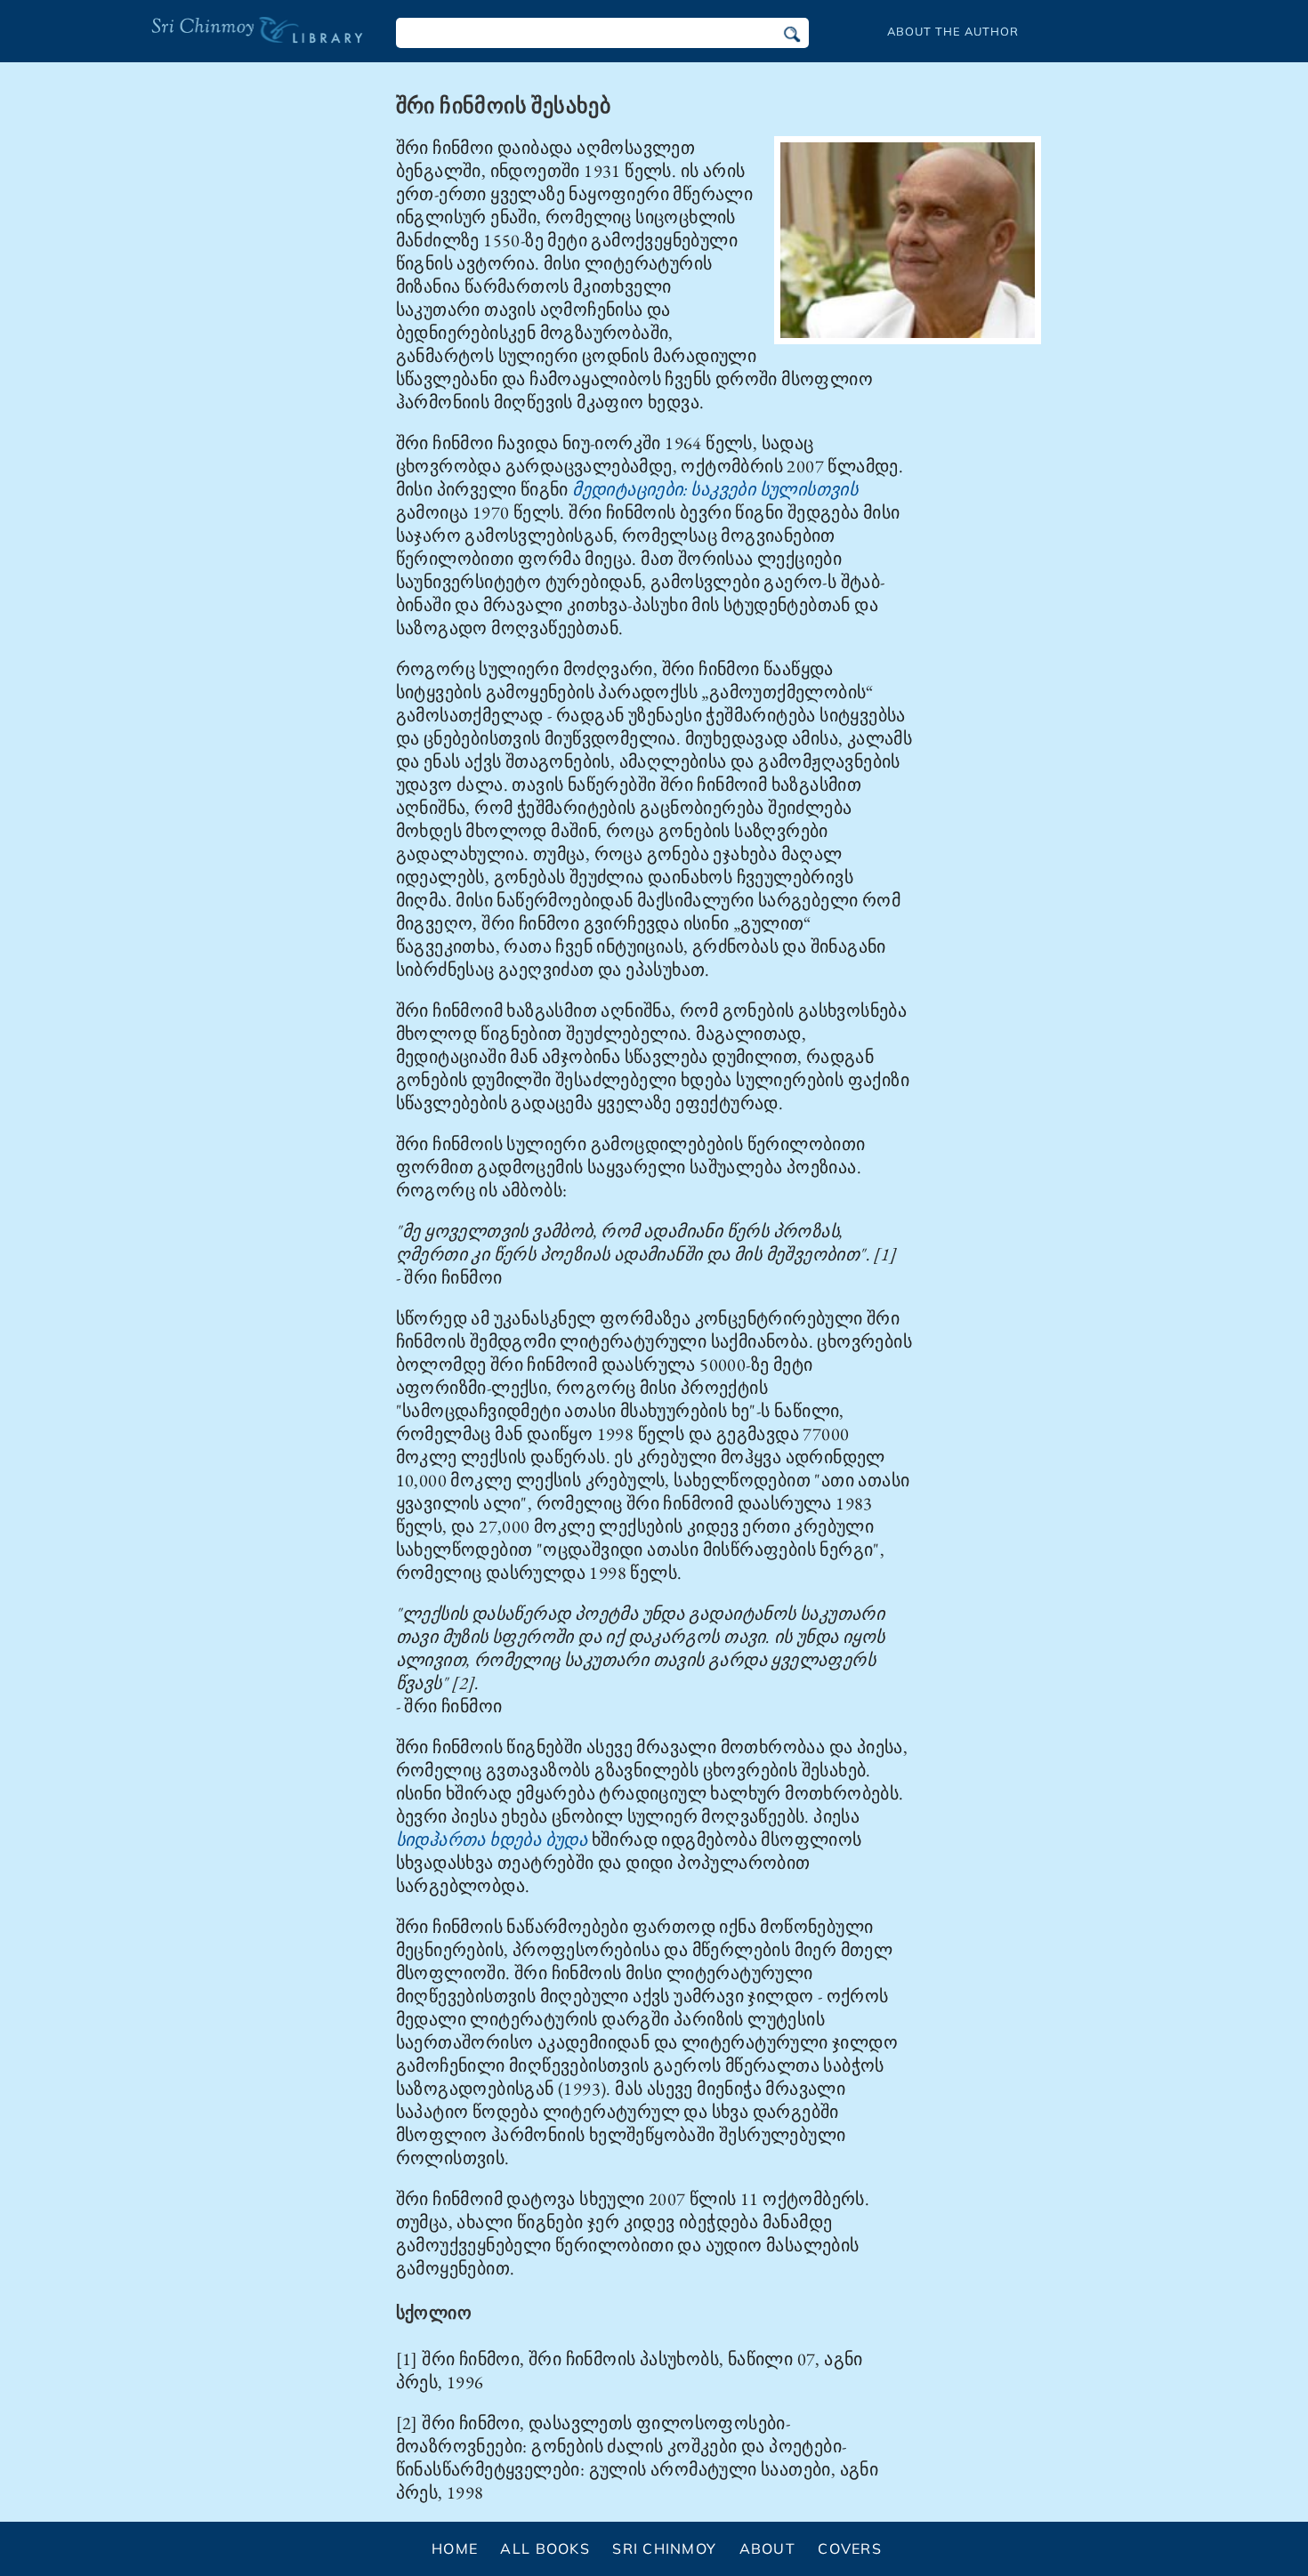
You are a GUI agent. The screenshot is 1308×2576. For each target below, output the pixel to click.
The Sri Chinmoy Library (221, 41)
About (767, 2548)
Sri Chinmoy (664, 2548)
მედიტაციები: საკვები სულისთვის (715, 489)
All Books (545, 2548)
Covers (850, 2548)
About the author (953, 31)
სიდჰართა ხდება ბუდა (492, 1839)
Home (455, 2548)
